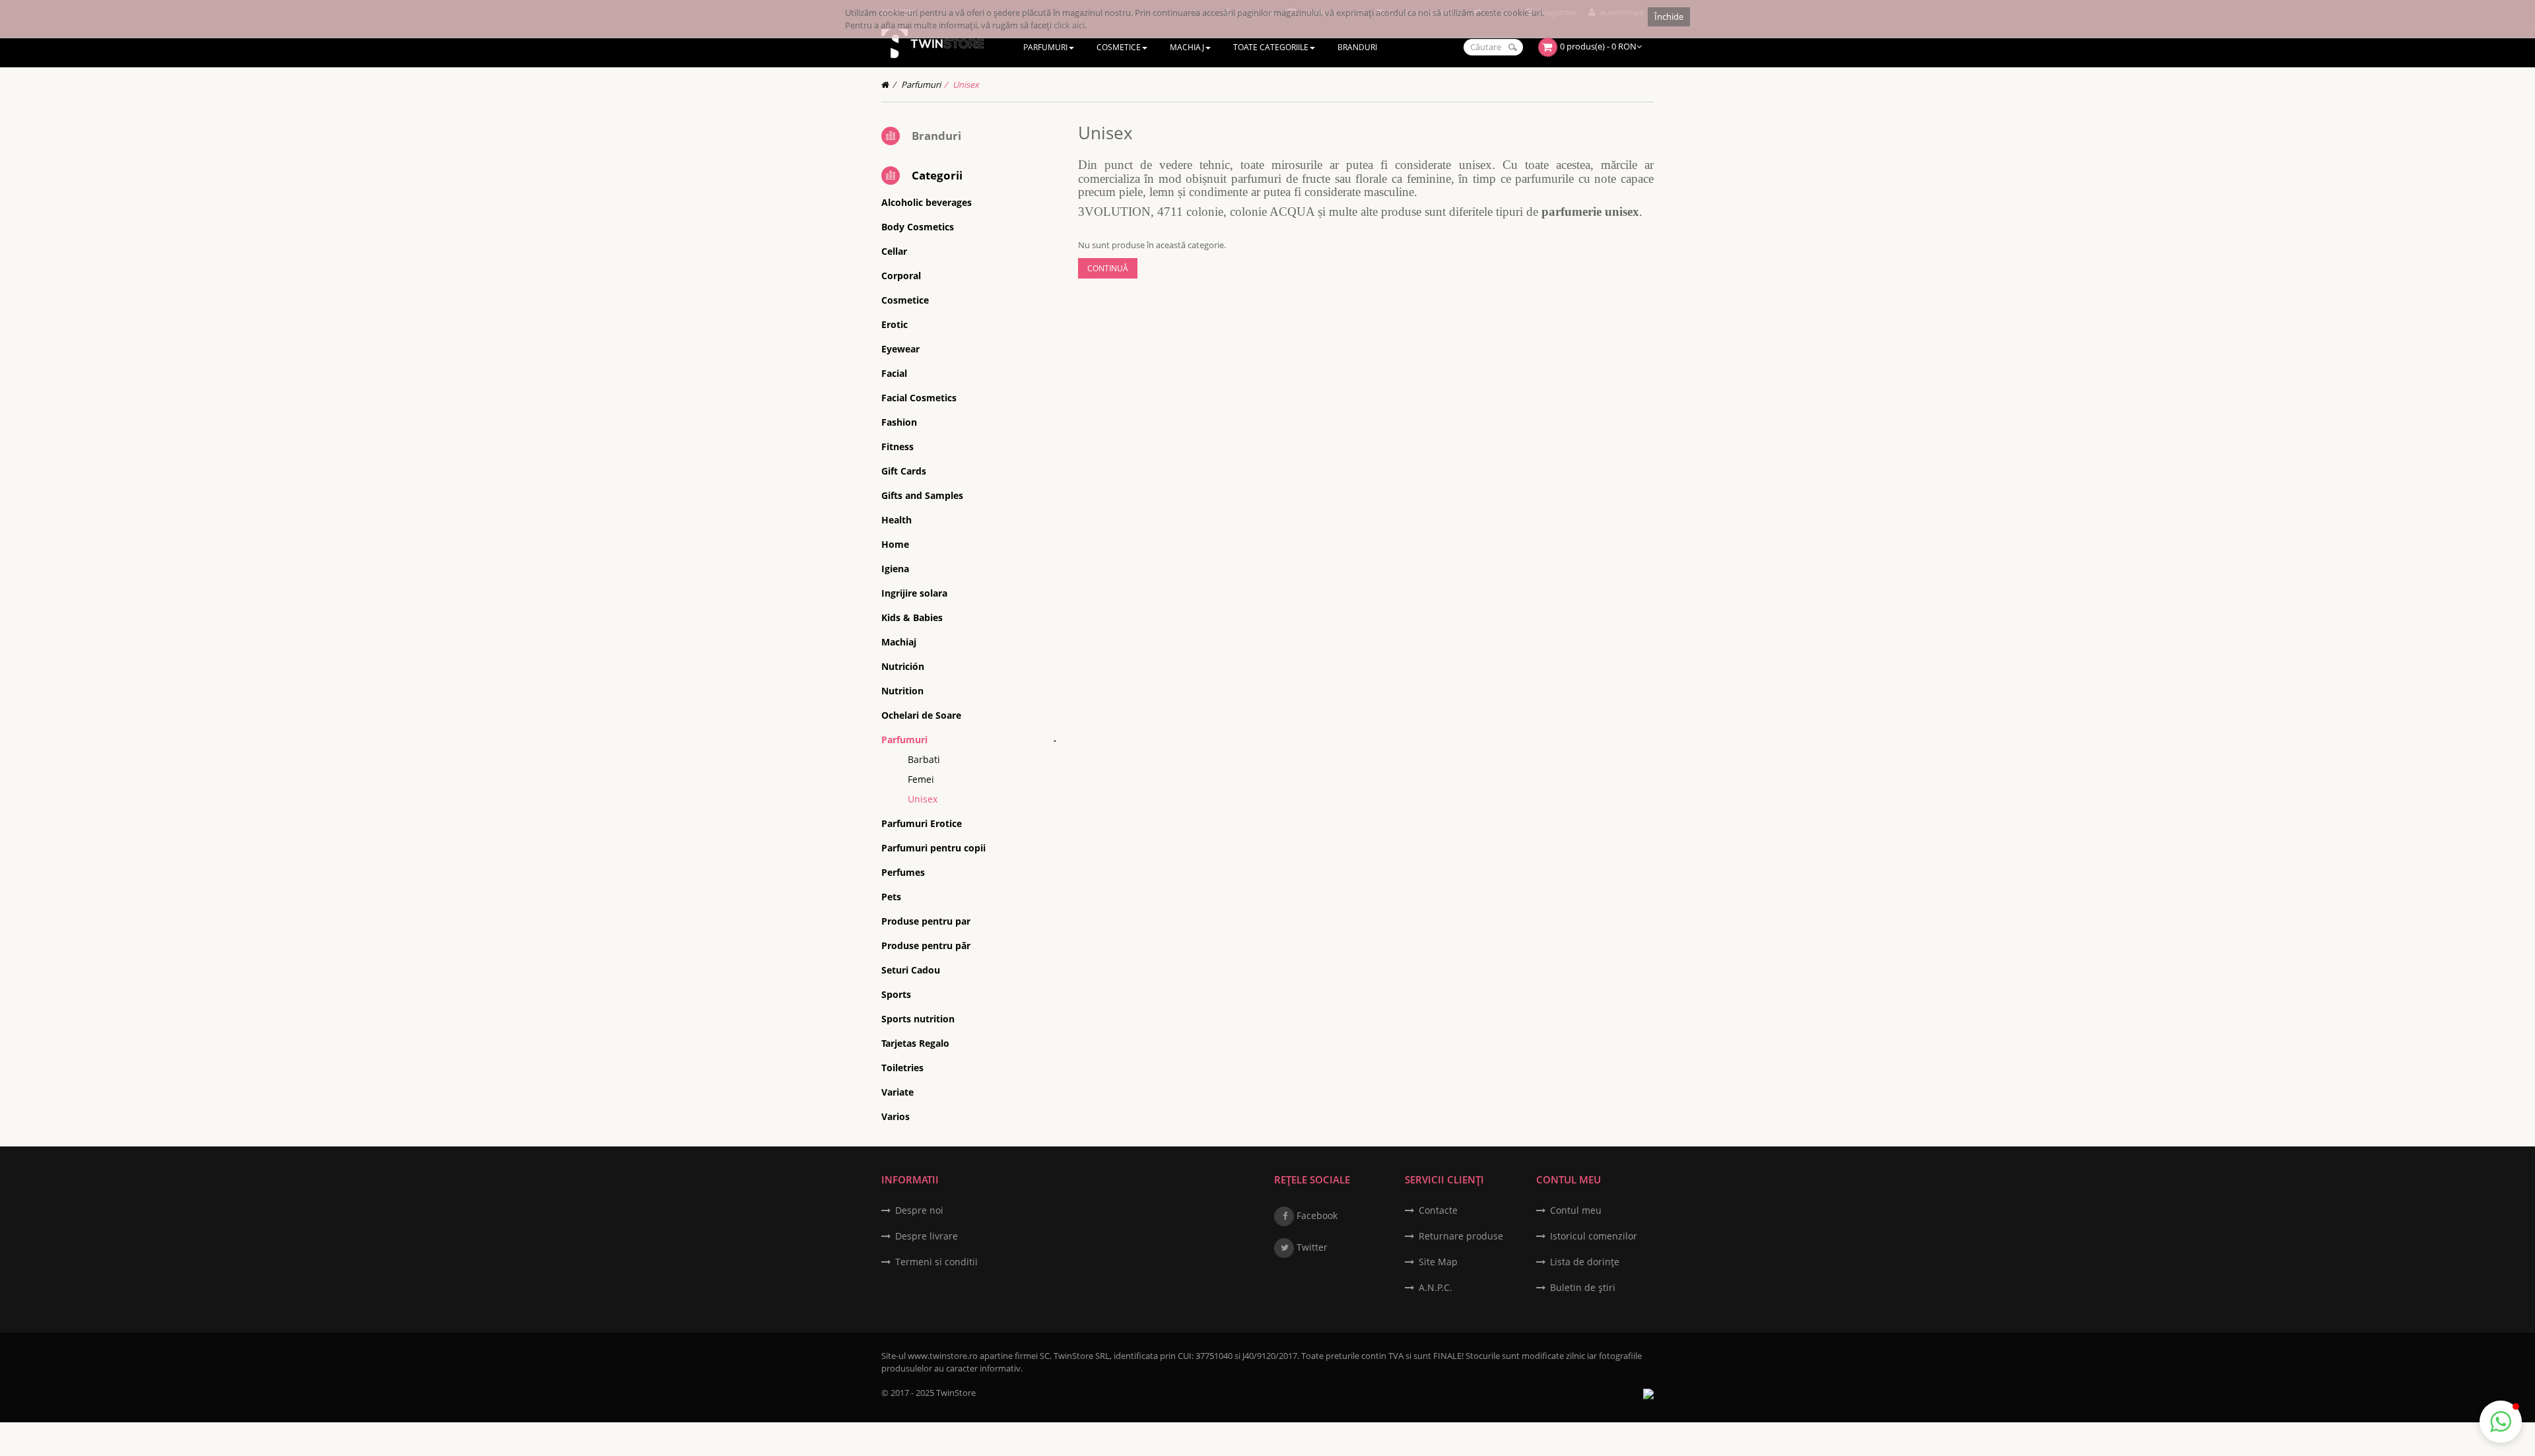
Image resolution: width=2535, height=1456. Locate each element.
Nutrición (903, 666)
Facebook (1316, 1215)
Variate (897, 1092)
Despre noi (919, 1210)
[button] (2501, 1422)
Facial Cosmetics (919, 398)
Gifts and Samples (922, 495)
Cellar (894, 251)
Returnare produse (1461, 1236)
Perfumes (903, 872)
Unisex (966, 84)
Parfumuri (921, 84)
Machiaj (899, 642)
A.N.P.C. (1436, 1287)
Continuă (1108, 268)
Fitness (897, 447)
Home (895, 544)
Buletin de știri (1583, 1287)
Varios (896, 1116)
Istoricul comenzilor (1594, 1236)
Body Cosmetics (918, 227)
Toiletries (902, 1068)
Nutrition (902, 691)
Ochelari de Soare (921, 715)
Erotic (895, 324)
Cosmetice (905, 300)
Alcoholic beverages (927, 202)
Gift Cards (904, 471)
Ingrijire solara (914, 593)
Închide (1669, 17)
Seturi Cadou (911, 970)
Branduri (936, 136)
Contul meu (1576, 1210)
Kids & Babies (912, 617)
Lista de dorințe (1585, 1262)
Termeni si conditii (936, 1262)
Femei (921, 779)
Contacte (1438, 1210)
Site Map (1438, 1262)
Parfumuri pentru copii (933, 848)
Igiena (895, 569)
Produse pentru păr (926, 945)
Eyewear (900, 349)
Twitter (1311, 1247)
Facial (894, 373)
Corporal (901, 276)
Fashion (899, 422)
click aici (1069, 25)
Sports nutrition (918, 1019)
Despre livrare (927, 1236)
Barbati (924, 759)
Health (896, 520)
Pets (891, 897)
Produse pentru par (926, 921)
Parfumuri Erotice (922, 823)
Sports (896, 994)
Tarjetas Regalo (915, 1043)
